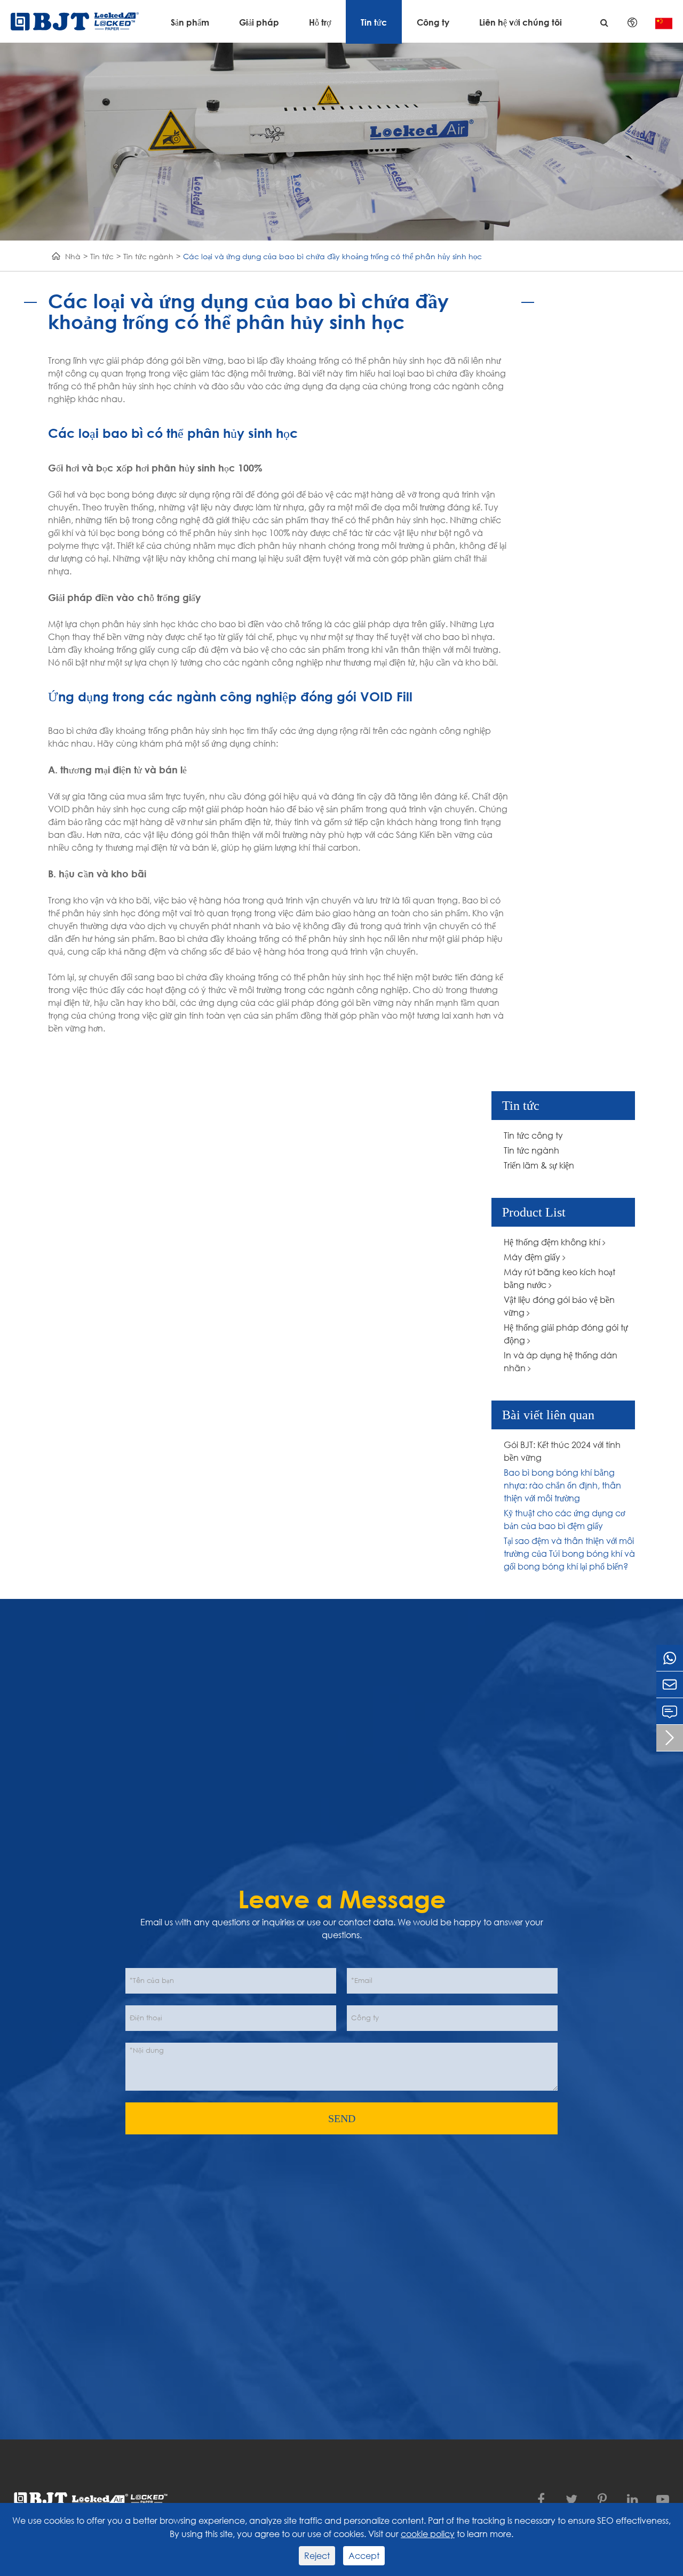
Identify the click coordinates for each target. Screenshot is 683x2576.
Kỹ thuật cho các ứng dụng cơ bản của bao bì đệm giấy (564, 1519)
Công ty (433, 22)
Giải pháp (259, 22)
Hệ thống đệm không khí (553, 1242)
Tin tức (374, 22)
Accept (364, 2555)
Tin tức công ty (533, 1135)
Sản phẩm (190, 22)
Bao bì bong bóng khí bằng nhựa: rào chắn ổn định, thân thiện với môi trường (562, 1485)
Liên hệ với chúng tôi (521, 22)
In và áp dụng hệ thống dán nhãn (561, 1361)
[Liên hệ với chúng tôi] (670, 1711)
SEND (342, 2118)
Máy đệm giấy (533, 1257)
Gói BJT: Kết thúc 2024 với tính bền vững (562, 1451)
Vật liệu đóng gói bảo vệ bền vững (559, 1306)
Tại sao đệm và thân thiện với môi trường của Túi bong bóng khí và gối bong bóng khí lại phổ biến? (569, 1553)
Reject (317, 2555)
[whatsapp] (670, 1658)
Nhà (73, 256)
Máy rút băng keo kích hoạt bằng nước (559, 1278)
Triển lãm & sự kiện (539, 1165)
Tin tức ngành (148, 256)
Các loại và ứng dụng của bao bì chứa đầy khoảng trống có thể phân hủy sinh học (332, 256)
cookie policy (428, 2534)
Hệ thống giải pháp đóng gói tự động (566, 1334)
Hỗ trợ (320, 22)
